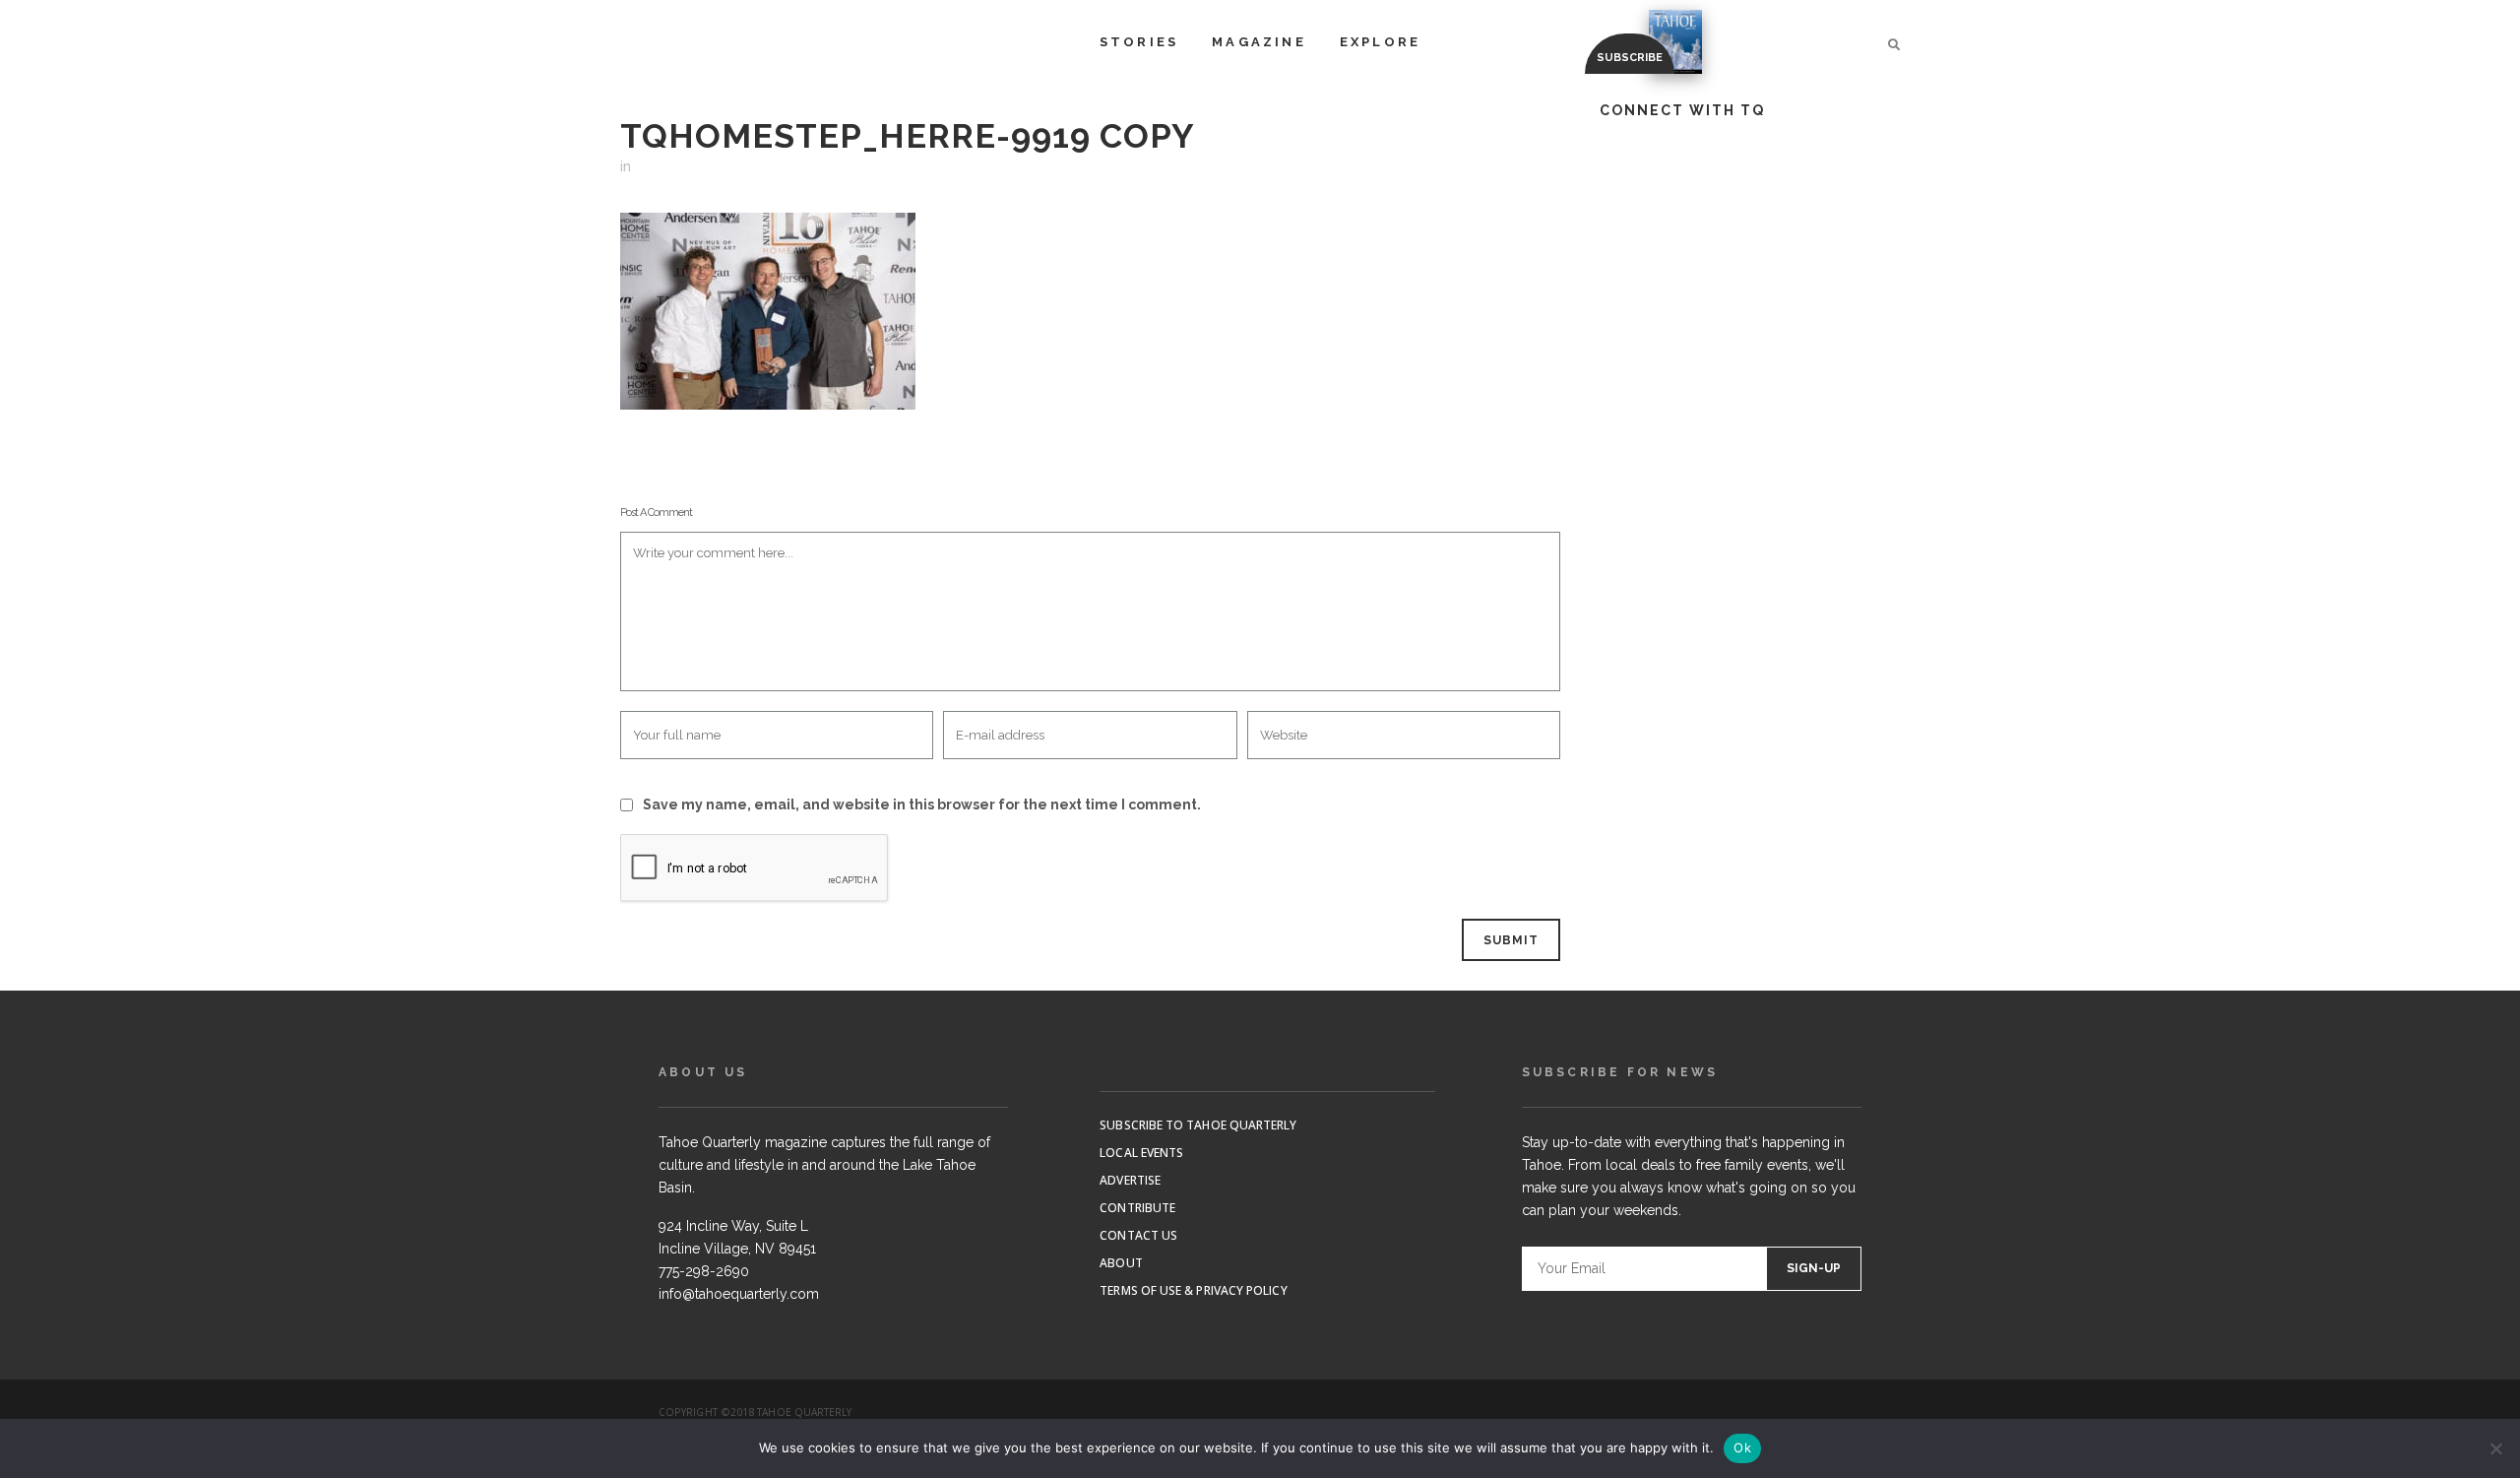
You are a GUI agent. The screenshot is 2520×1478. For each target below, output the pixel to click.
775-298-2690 (704, 1271)
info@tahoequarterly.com (739, 1294)
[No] (2495, 1448)
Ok (1742, 1447)
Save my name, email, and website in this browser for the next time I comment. (922, 804)
